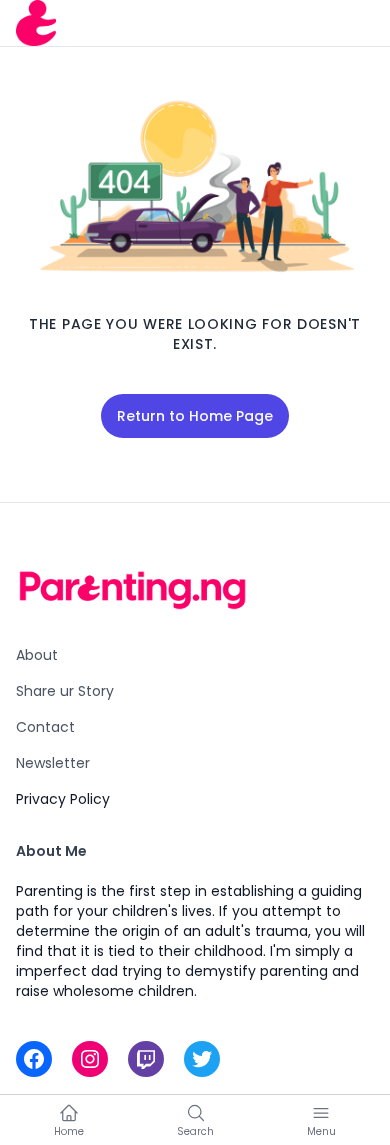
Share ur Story (65, 691)
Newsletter (53, 763)
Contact (45, 727)
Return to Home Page (195, 416)
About (37, 655)
